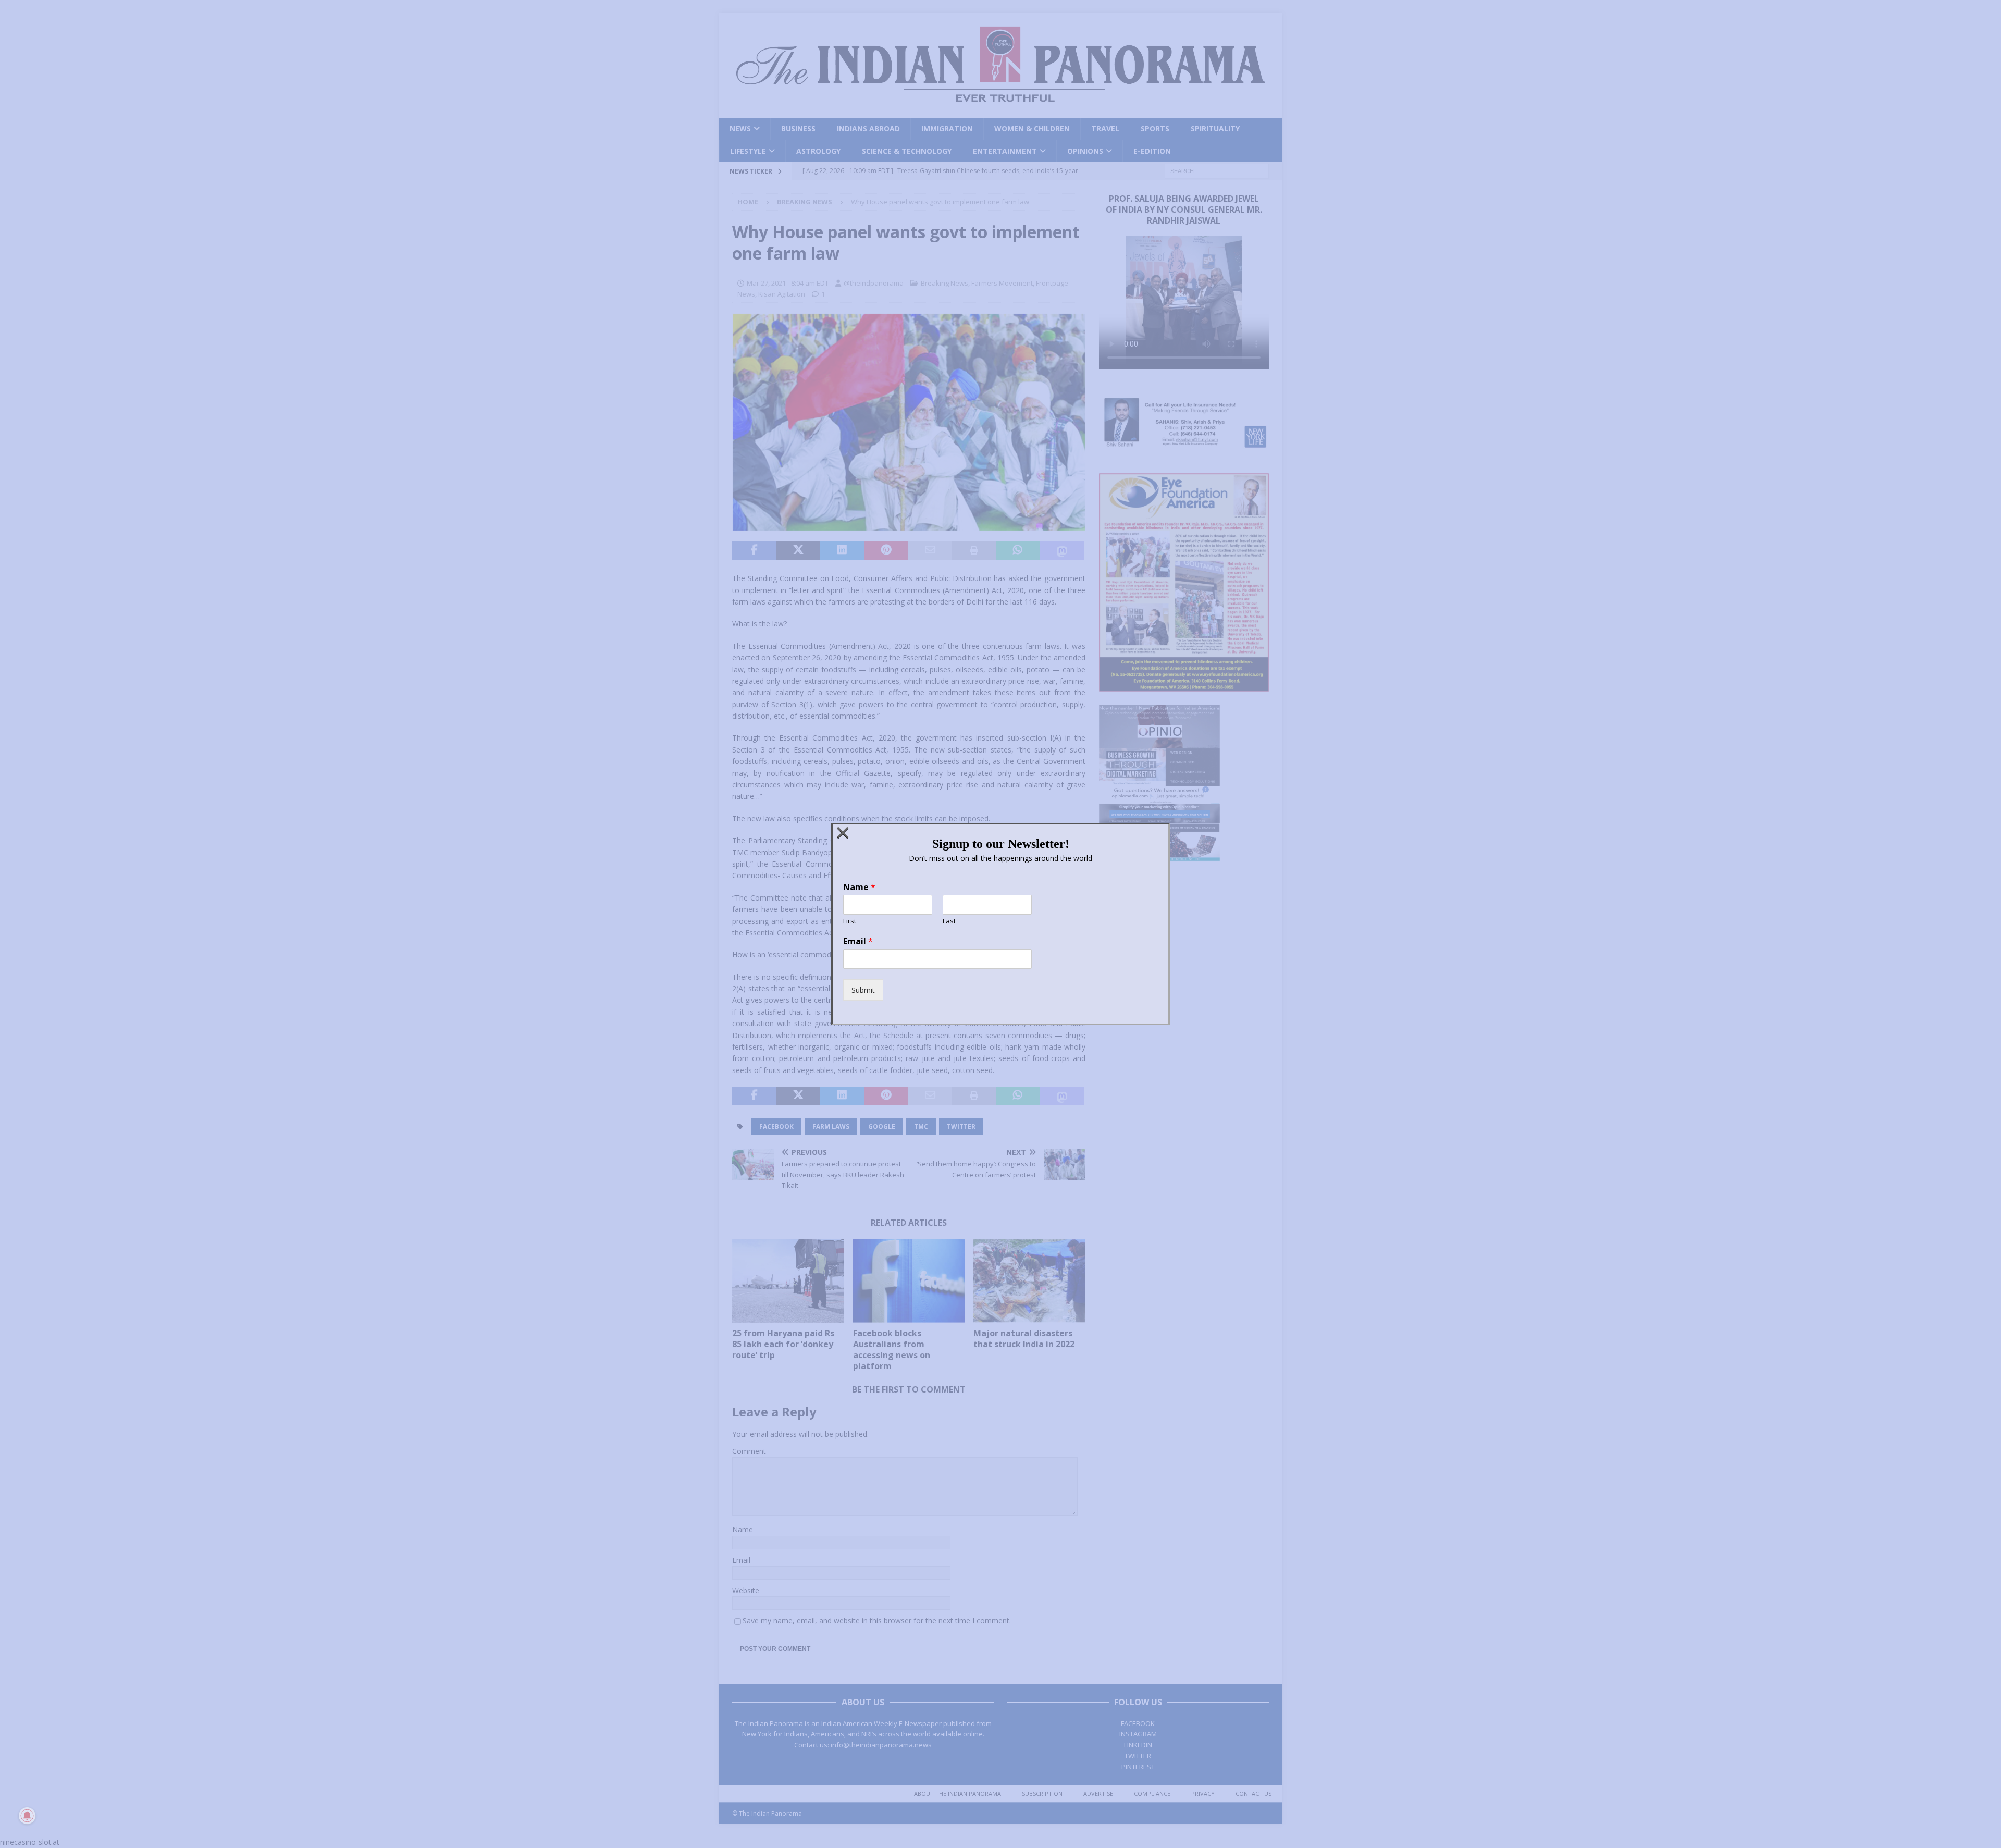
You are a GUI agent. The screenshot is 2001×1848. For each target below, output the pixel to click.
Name (859, 887)
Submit (863, 990)
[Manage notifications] (27, 1816)
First (850, 921)
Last (949, 921)
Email (858, 941)
